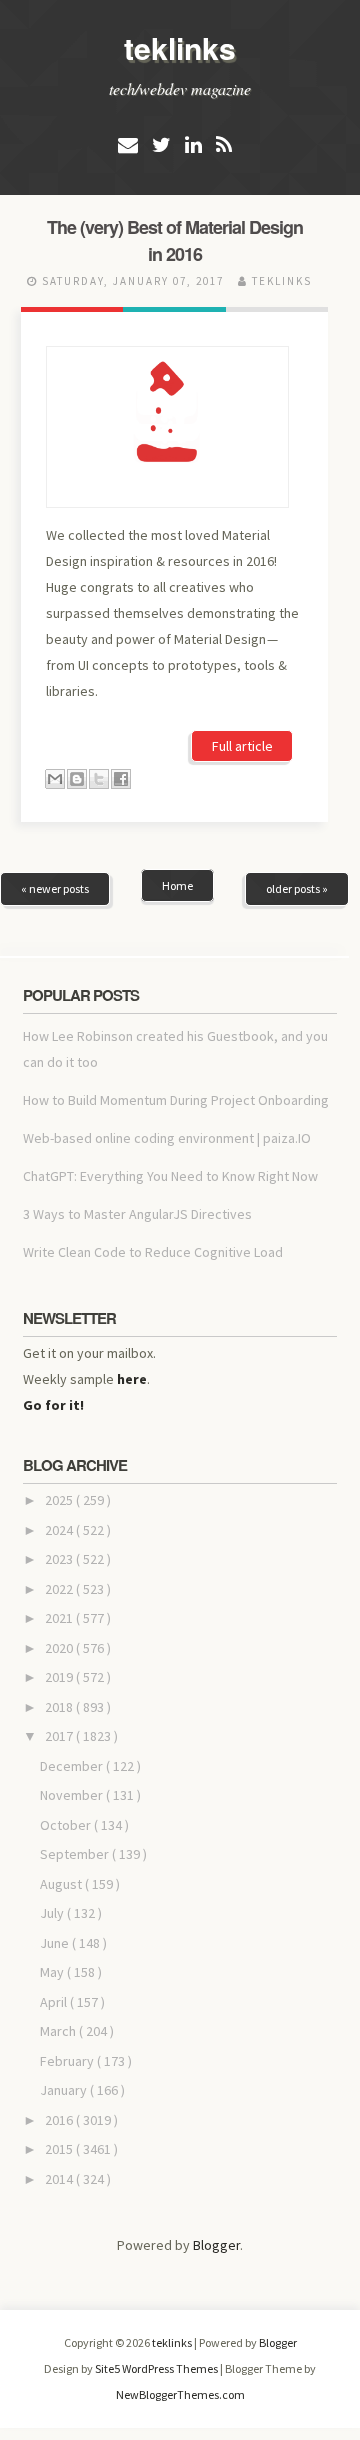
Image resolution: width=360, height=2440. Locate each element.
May (53, 1972)
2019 (60, 1677)
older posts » (297, 888)
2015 (60, 2149)
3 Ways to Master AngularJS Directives (137, 1214)
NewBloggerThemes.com (180, 2394)
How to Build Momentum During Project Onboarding (176, 1100)
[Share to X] (99, 779)
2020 (60, 1648)
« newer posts (55, 888)
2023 (60, 1559)
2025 (60, 1500)
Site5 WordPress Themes (157, 2368)
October (67, 1825)
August (62, 1884)
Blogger (216, 2245)
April (55, 2002)
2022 (60, 1589)
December (73, 1766)
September (76, 1854)
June (56, 1943)
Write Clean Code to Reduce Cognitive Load (153, 1252)
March (59, 2031)
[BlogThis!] (77, 779)
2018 (60, 1707)
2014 (60, 2179)
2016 (60, 2120)
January (65, 2090)
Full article (242, 746)
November (73, 1795)
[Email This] (55, 779)
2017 (60, 1736)
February (68, 2061)
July (53, 1913)
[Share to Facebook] (121, 779)
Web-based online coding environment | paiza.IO (167, 1138)
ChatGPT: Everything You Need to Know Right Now (170, 1176)
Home (177, 885)
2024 (60, 1530)
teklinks (180, 47)
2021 (60, 1618)
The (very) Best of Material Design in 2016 (175, 240)
